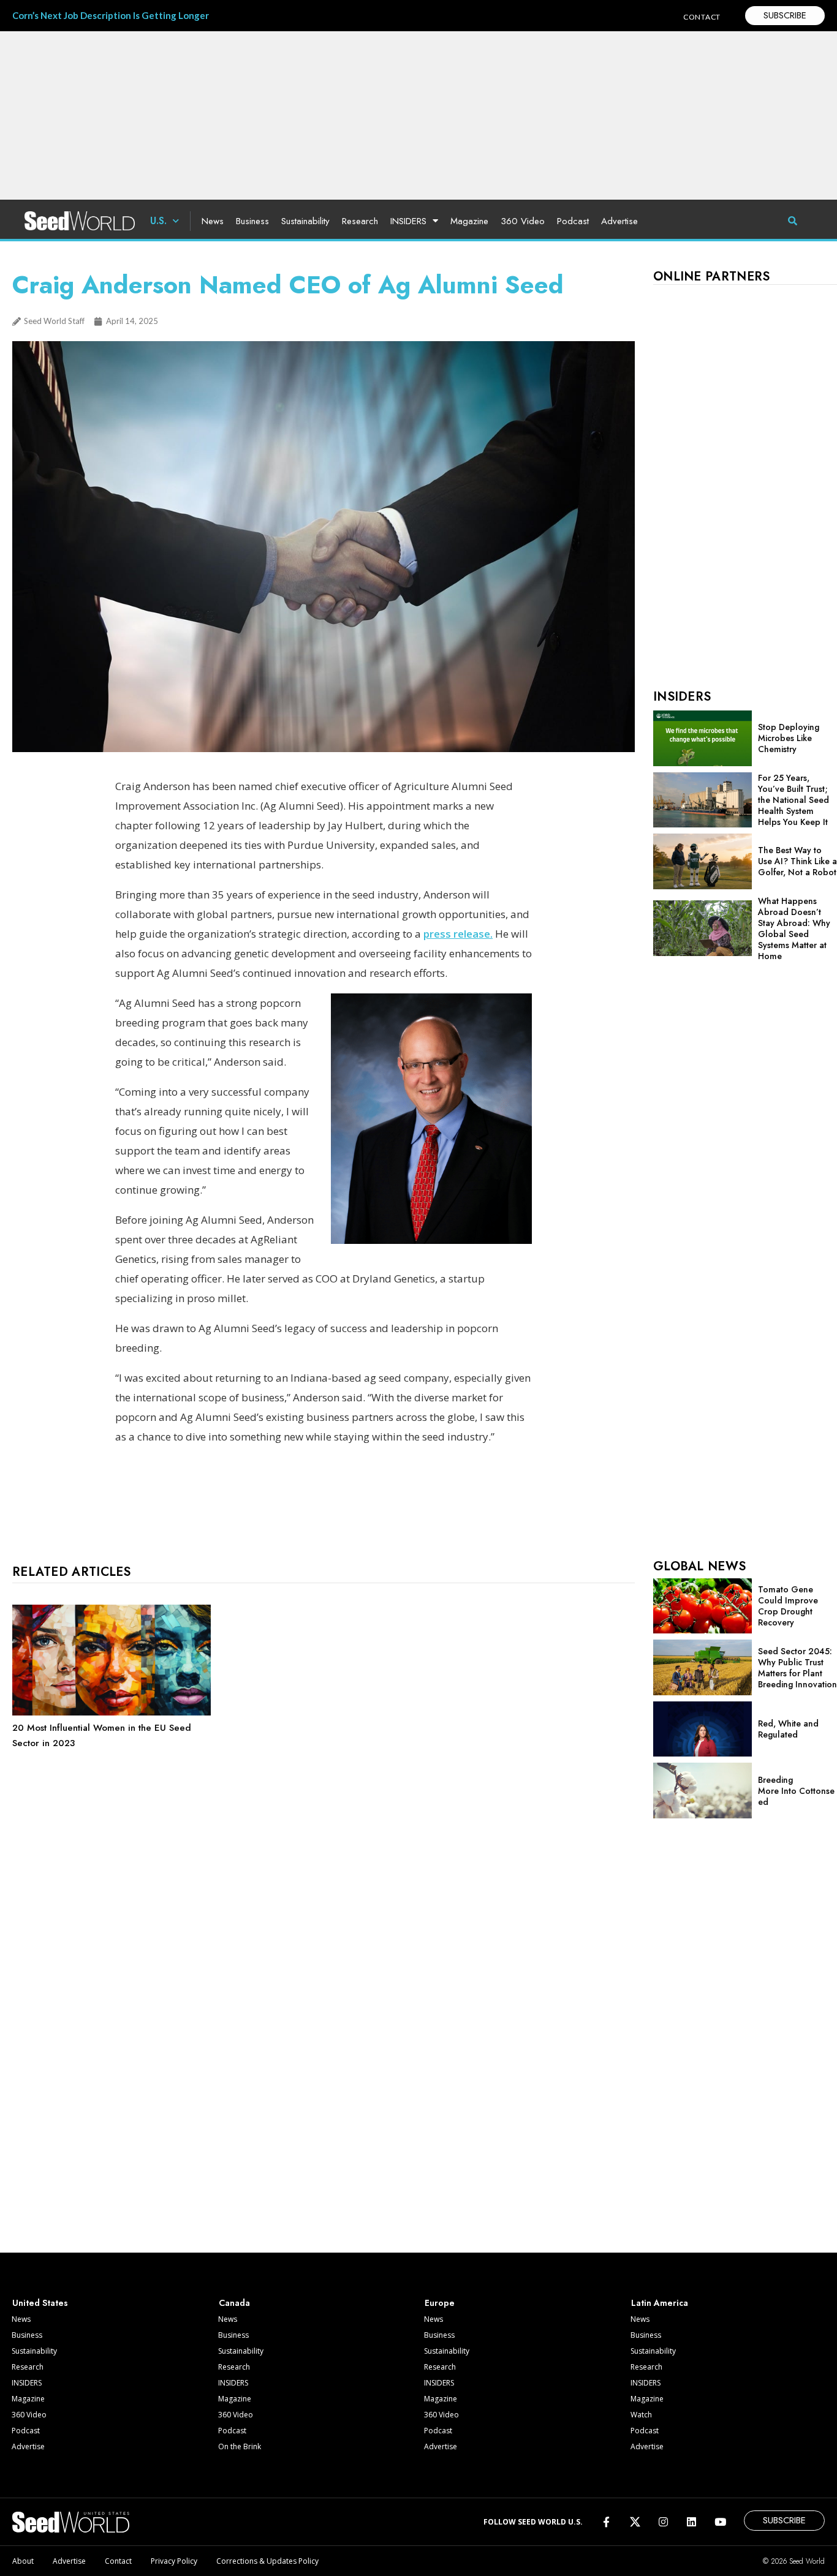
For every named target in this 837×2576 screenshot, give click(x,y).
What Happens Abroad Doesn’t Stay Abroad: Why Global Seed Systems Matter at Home (794, 928)
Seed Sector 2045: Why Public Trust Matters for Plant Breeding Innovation (797, 1668)
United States (40, 2303)
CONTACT (702, 17)
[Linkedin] (691, 2522)
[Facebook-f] (606, 2522)
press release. (458, 934)
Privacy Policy (174, 2561)
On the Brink (240, 2446)
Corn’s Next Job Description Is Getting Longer (111, 15)
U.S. (158, 221)
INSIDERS (408, 221)
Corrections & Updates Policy (267, 2561)
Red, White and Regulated (788, 1729)
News (213, 221)
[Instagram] (663, 2522)
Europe (440, 2303)
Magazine (469, 221)
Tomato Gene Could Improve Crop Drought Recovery (788, 1606)
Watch (641, 2415)
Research (360, 221)
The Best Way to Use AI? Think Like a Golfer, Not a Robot (797, 861)
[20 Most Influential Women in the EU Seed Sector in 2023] (112, 1712)
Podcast (573, 221)
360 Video (523, 221)
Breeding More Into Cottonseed (796, 1791)
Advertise (619, 221)
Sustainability (305, 221)
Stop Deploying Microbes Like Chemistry (789, 738)
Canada (234, 2303)
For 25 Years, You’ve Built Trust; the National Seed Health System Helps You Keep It (793, 800)
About (23, 2561)
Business (252, 221)
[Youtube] (720, 2522)
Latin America (660, 2303)
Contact (118, 2561)
